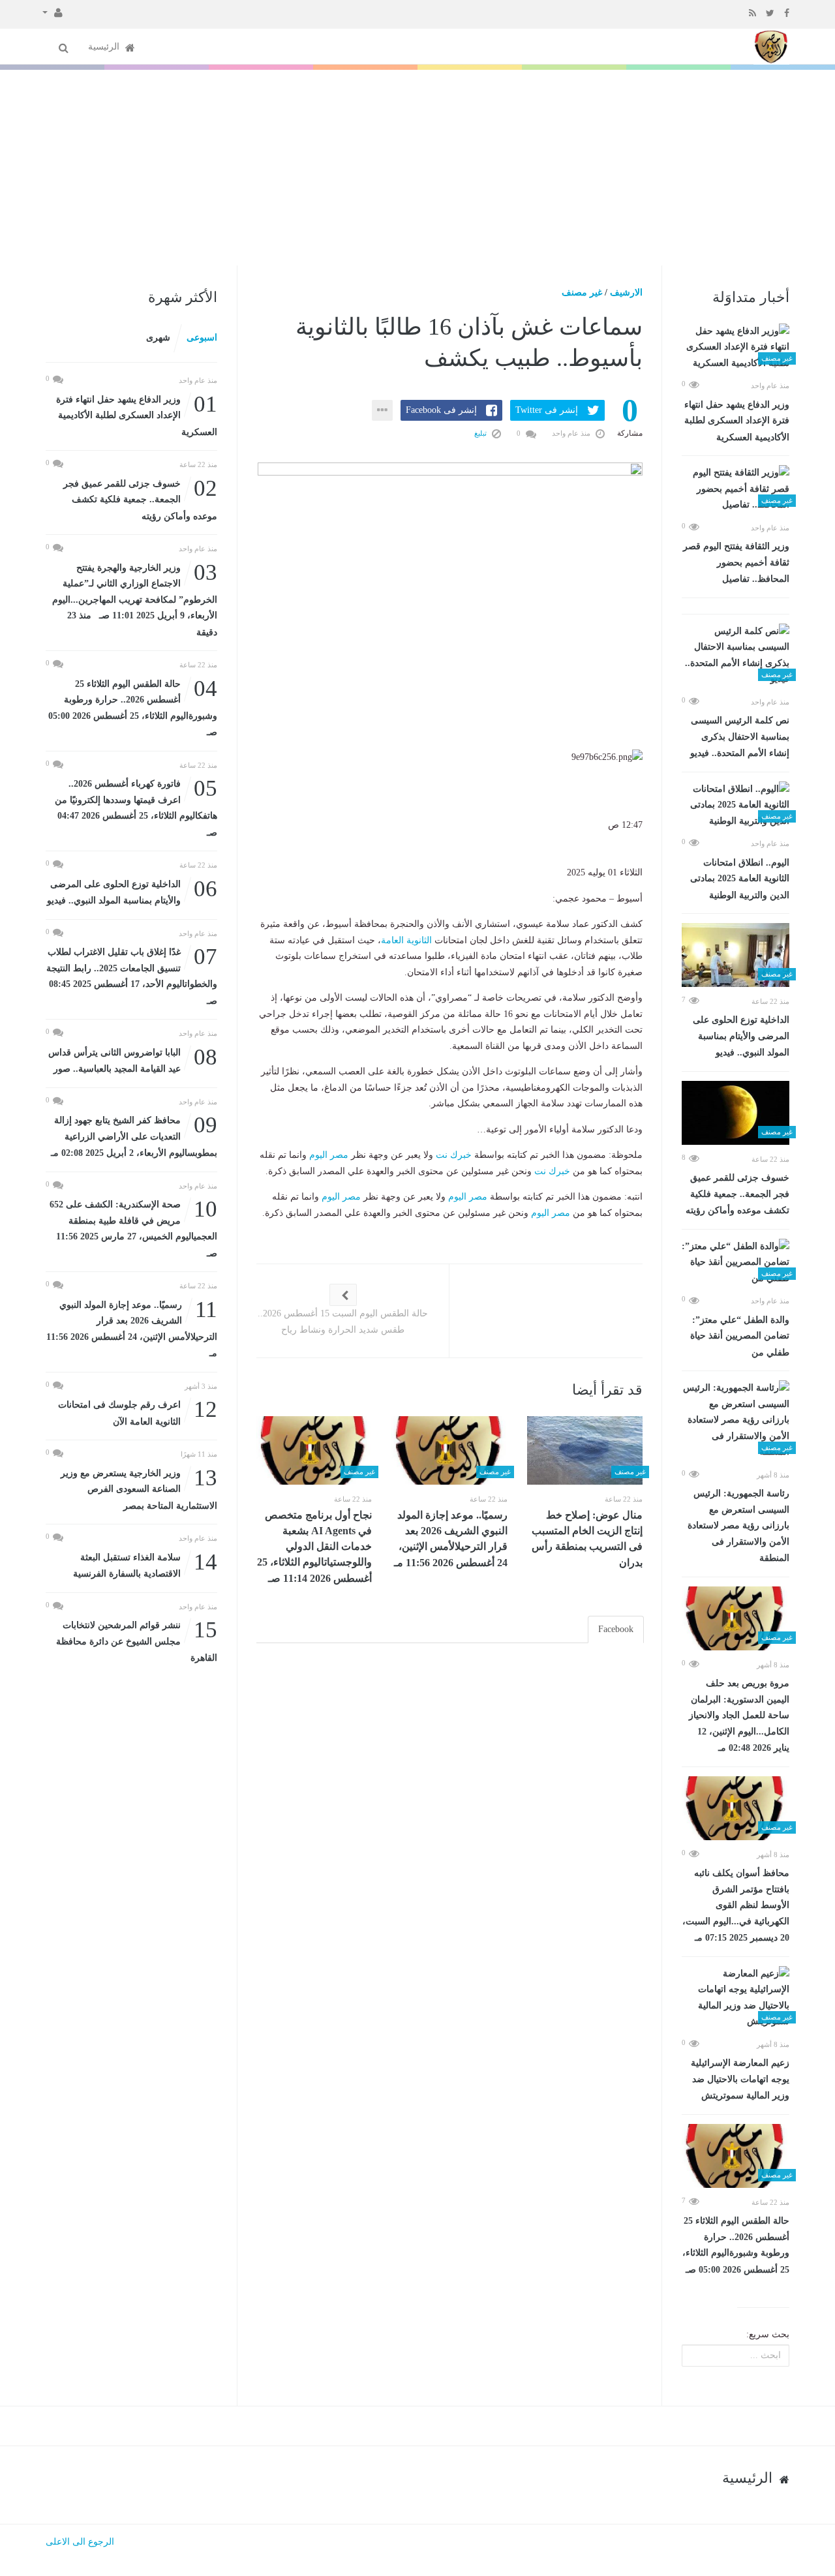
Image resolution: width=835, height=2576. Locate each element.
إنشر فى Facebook (441, 410)
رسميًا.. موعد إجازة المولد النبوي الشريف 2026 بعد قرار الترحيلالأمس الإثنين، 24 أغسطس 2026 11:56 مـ (451, 1539)
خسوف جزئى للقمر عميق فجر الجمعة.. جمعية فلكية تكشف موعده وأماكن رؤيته (737, 1194)
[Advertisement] (417, 168)
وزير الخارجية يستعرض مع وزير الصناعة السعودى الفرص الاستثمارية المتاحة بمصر (139, 1488)
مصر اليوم (329, 1155)
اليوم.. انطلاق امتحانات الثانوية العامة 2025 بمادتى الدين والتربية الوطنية (740, 879)
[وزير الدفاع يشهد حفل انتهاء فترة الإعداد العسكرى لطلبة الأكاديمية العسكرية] (736, 348)
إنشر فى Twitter (547, 410)
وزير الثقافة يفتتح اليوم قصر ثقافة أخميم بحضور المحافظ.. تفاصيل (736, 563)
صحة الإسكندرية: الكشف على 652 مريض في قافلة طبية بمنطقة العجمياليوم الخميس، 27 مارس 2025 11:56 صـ (133, 1228)
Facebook (616, 1629)
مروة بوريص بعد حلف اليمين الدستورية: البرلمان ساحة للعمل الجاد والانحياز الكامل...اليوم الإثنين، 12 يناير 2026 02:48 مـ (739, 1716)
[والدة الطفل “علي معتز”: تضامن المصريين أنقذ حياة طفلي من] (736, 1263)
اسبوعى (202, 338)
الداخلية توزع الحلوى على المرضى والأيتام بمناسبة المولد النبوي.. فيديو (741, 1036)
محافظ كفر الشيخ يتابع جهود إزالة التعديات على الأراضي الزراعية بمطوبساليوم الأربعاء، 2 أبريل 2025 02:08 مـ (134, 1135)
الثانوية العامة (406, 940)
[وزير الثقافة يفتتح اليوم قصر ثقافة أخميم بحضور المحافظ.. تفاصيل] (736, 489)
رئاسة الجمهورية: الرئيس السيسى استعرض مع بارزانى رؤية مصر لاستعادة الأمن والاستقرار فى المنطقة (738, 1526)
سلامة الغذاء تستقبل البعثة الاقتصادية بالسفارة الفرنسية (145, 1565)
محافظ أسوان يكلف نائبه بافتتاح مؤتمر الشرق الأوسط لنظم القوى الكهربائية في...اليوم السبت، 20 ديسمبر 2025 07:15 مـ (736, 1905)
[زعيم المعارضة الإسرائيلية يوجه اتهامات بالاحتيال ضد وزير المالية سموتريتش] (736, 1998)
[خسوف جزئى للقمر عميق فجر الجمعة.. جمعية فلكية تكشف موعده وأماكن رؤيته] (736, 1113)
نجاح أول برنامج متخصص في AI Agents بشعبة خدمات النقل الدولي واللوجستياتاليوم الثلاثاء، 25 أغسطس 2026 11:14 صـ (314, 1547)
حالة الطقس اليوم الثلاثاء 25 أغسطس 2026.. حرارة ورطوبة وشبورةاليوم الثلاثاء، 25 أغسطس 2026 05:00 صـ (736, 2245)
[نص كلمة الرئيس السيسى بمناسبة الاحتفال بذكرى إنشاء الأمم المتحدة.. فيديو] (736, 656)
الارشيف (626, 293)
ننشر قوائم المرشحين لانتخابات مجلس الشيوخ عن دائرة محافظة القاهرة (137, 1640)
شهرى (158, 338)
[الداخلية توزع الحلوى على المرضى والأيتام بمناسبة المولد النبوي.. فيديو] (736, 955)
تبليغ (481, 433)
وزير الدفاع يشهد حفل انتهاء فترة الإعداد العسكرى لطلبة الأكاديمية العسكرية (737, 421)
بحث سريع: (768, 2334)
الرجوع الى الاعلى (80, 2542)
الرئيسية (105, 47)
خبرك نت (454, 1155)
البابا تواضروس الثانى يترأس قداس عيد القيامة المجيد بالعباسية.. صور (133, 1060)
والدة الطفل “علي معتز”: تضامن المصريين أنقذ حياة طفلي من (740, 1336)
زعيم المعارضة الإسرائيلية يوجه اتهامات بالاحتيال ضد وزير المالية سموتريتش (740, 2079)
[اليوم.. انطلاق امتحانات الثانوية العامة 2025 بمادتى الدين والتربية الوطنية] (736, 806)
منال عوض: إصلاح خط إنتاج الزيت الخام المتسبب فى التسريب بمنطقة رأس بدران (587, 1539)
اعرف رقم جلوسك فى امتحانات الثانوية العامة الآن (138, 1412)
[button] (53, 12)
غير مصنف (582, 293)
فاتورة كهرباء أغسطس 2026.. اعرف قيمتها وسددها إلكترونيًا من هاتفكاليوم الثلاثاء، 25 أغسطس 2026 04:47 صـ (136, 807)
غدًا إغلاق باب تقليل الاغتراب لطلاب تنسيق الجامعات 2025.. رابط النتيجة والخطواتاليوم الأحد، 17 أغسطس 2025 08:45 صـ (132, 975)
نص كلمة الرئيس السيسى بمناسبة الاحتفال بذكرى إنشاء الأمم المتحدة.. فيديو (740, 737)
